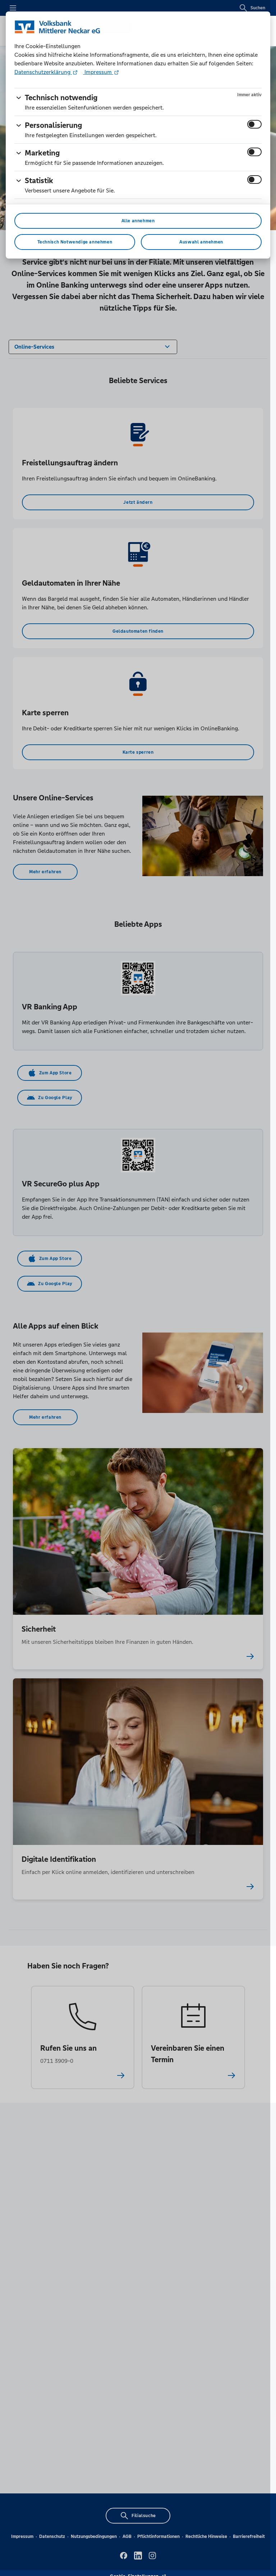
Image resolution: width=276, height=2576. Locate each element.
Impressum (98, 72)
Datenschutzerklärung (43, 72)
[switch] (254, 124)
